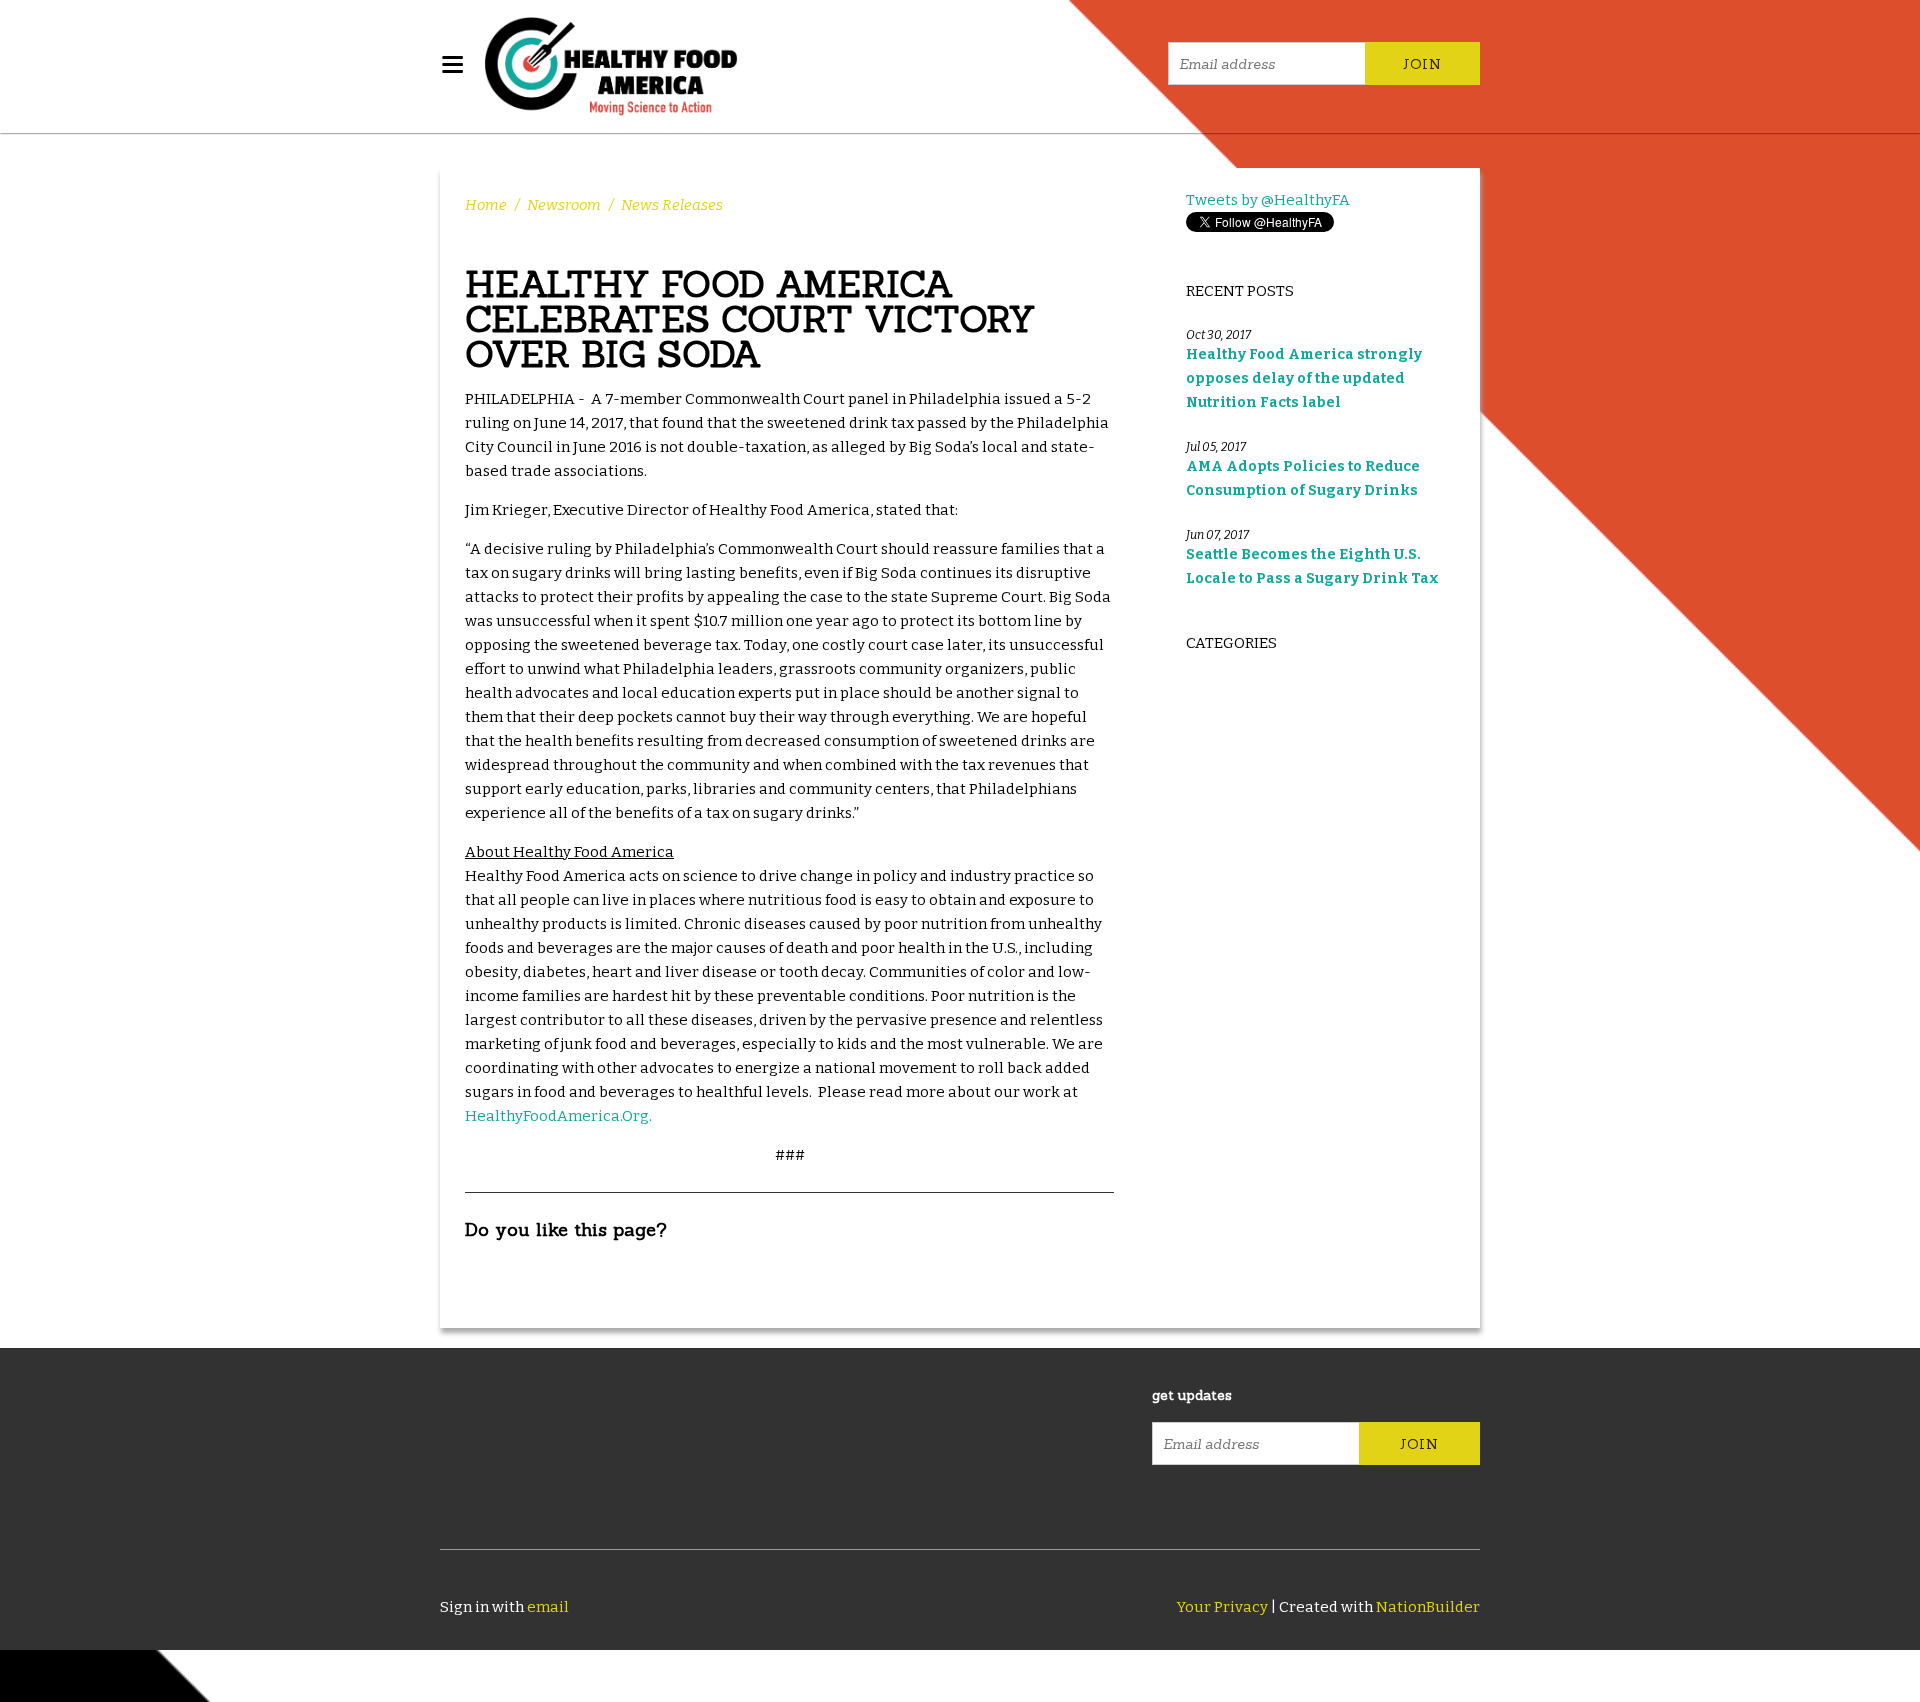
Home (486, 205)
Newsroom (564, 205)
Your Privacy (1222, 1607)
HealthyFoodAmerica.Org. (558, 1116)
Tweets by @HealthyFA (1268, 200)
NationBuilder (1428, 1607)
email (548, 1607)
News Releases (672, 205)
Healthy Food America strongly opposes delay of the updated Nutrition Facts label (1304, 378)
